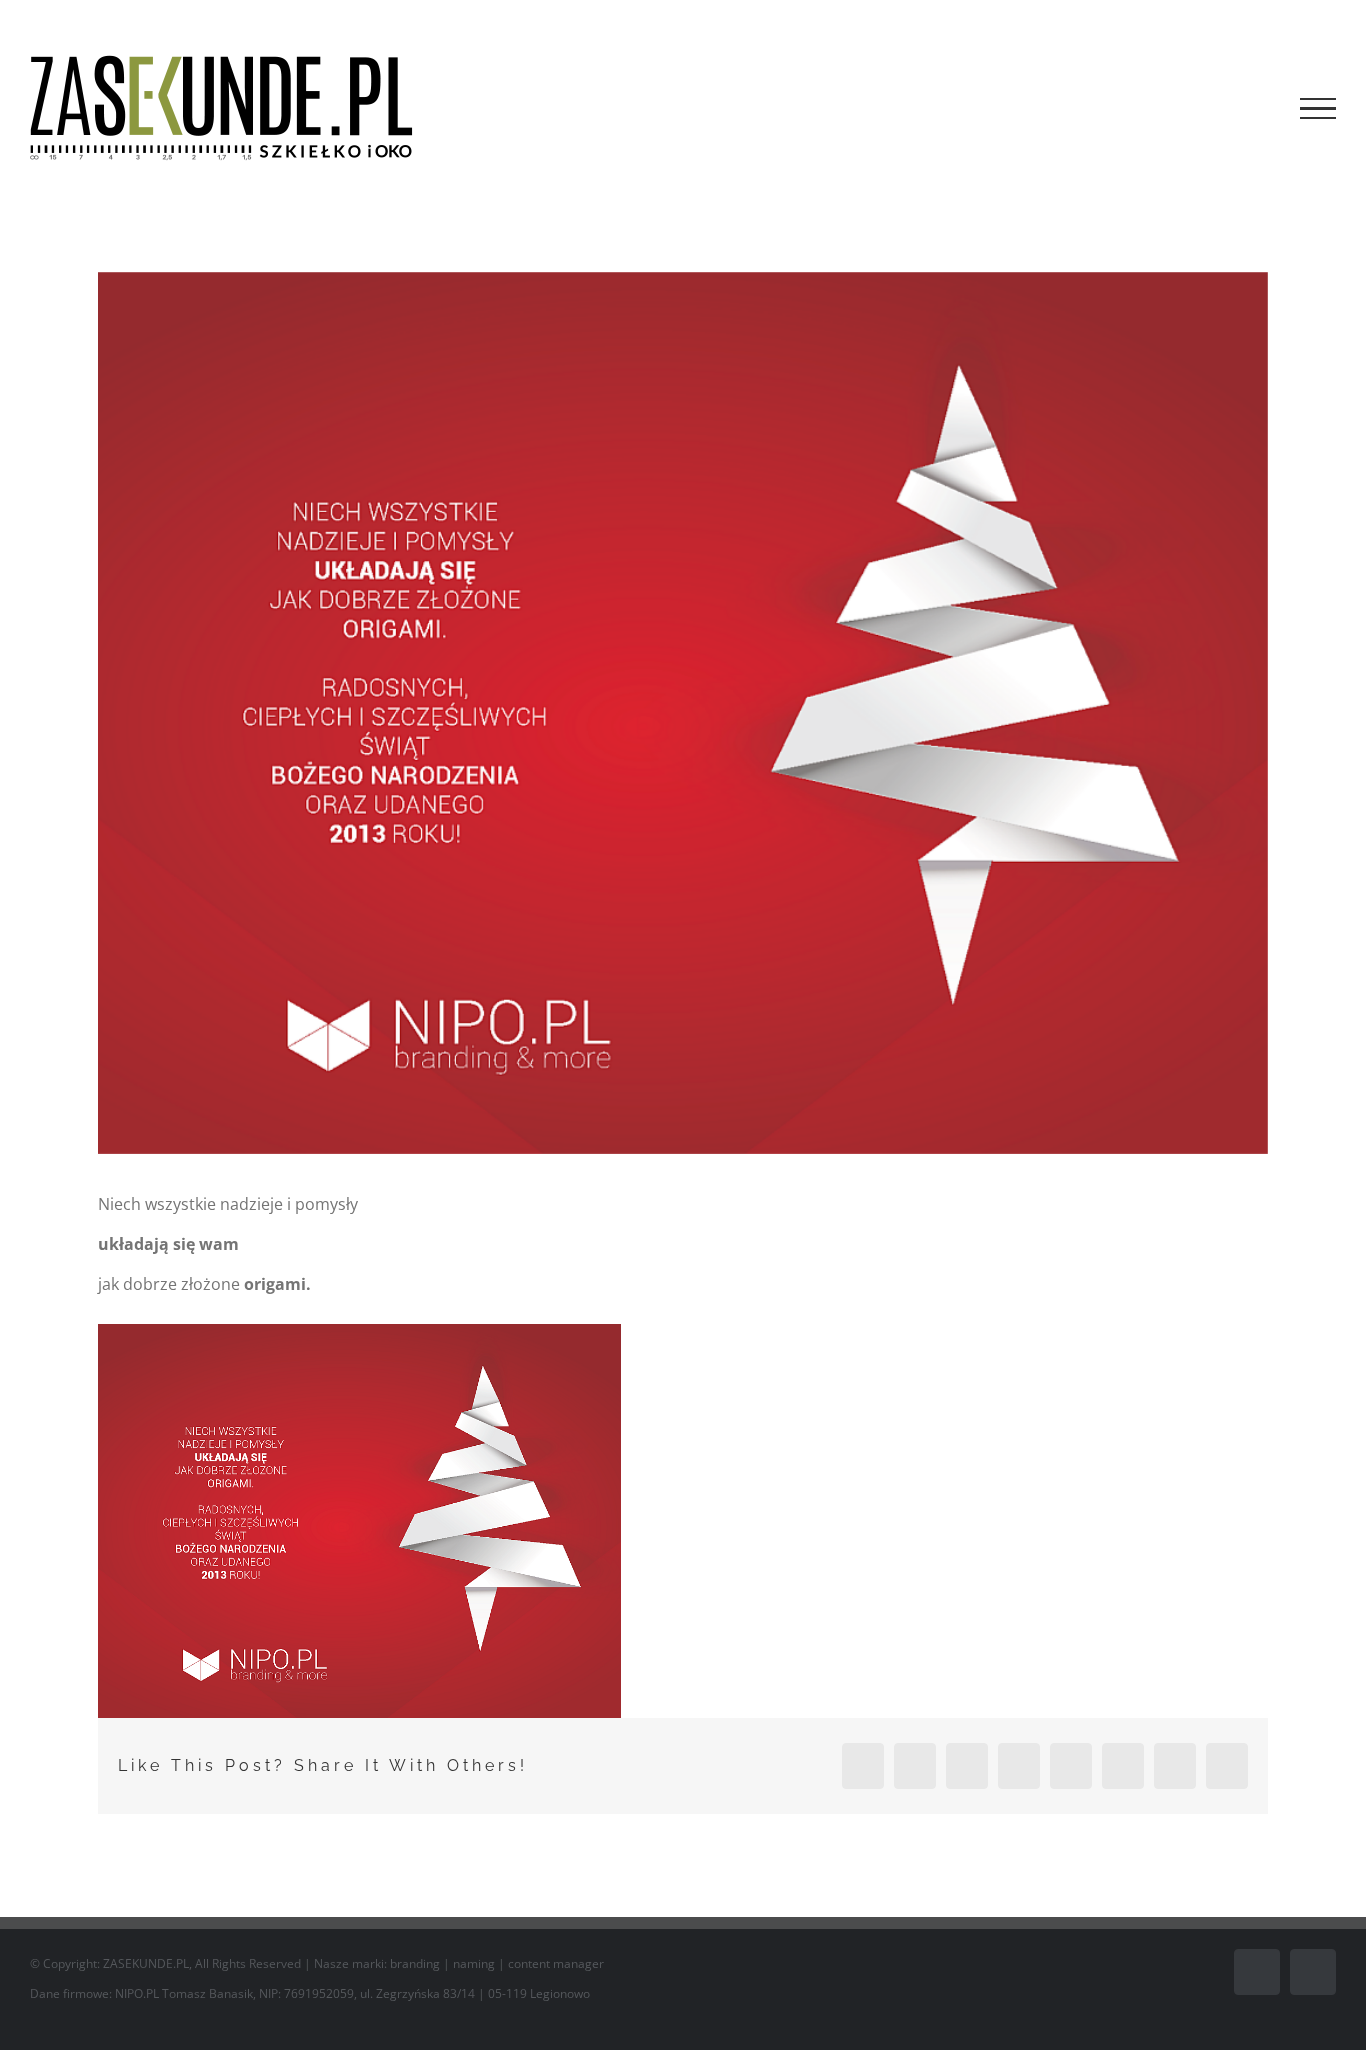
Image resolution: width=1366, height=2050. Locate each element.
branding (415, 1963)
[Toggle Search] (1249, 108)
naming (474, 1963)
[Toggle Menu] (1318, 109)
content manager (556, 1963)
